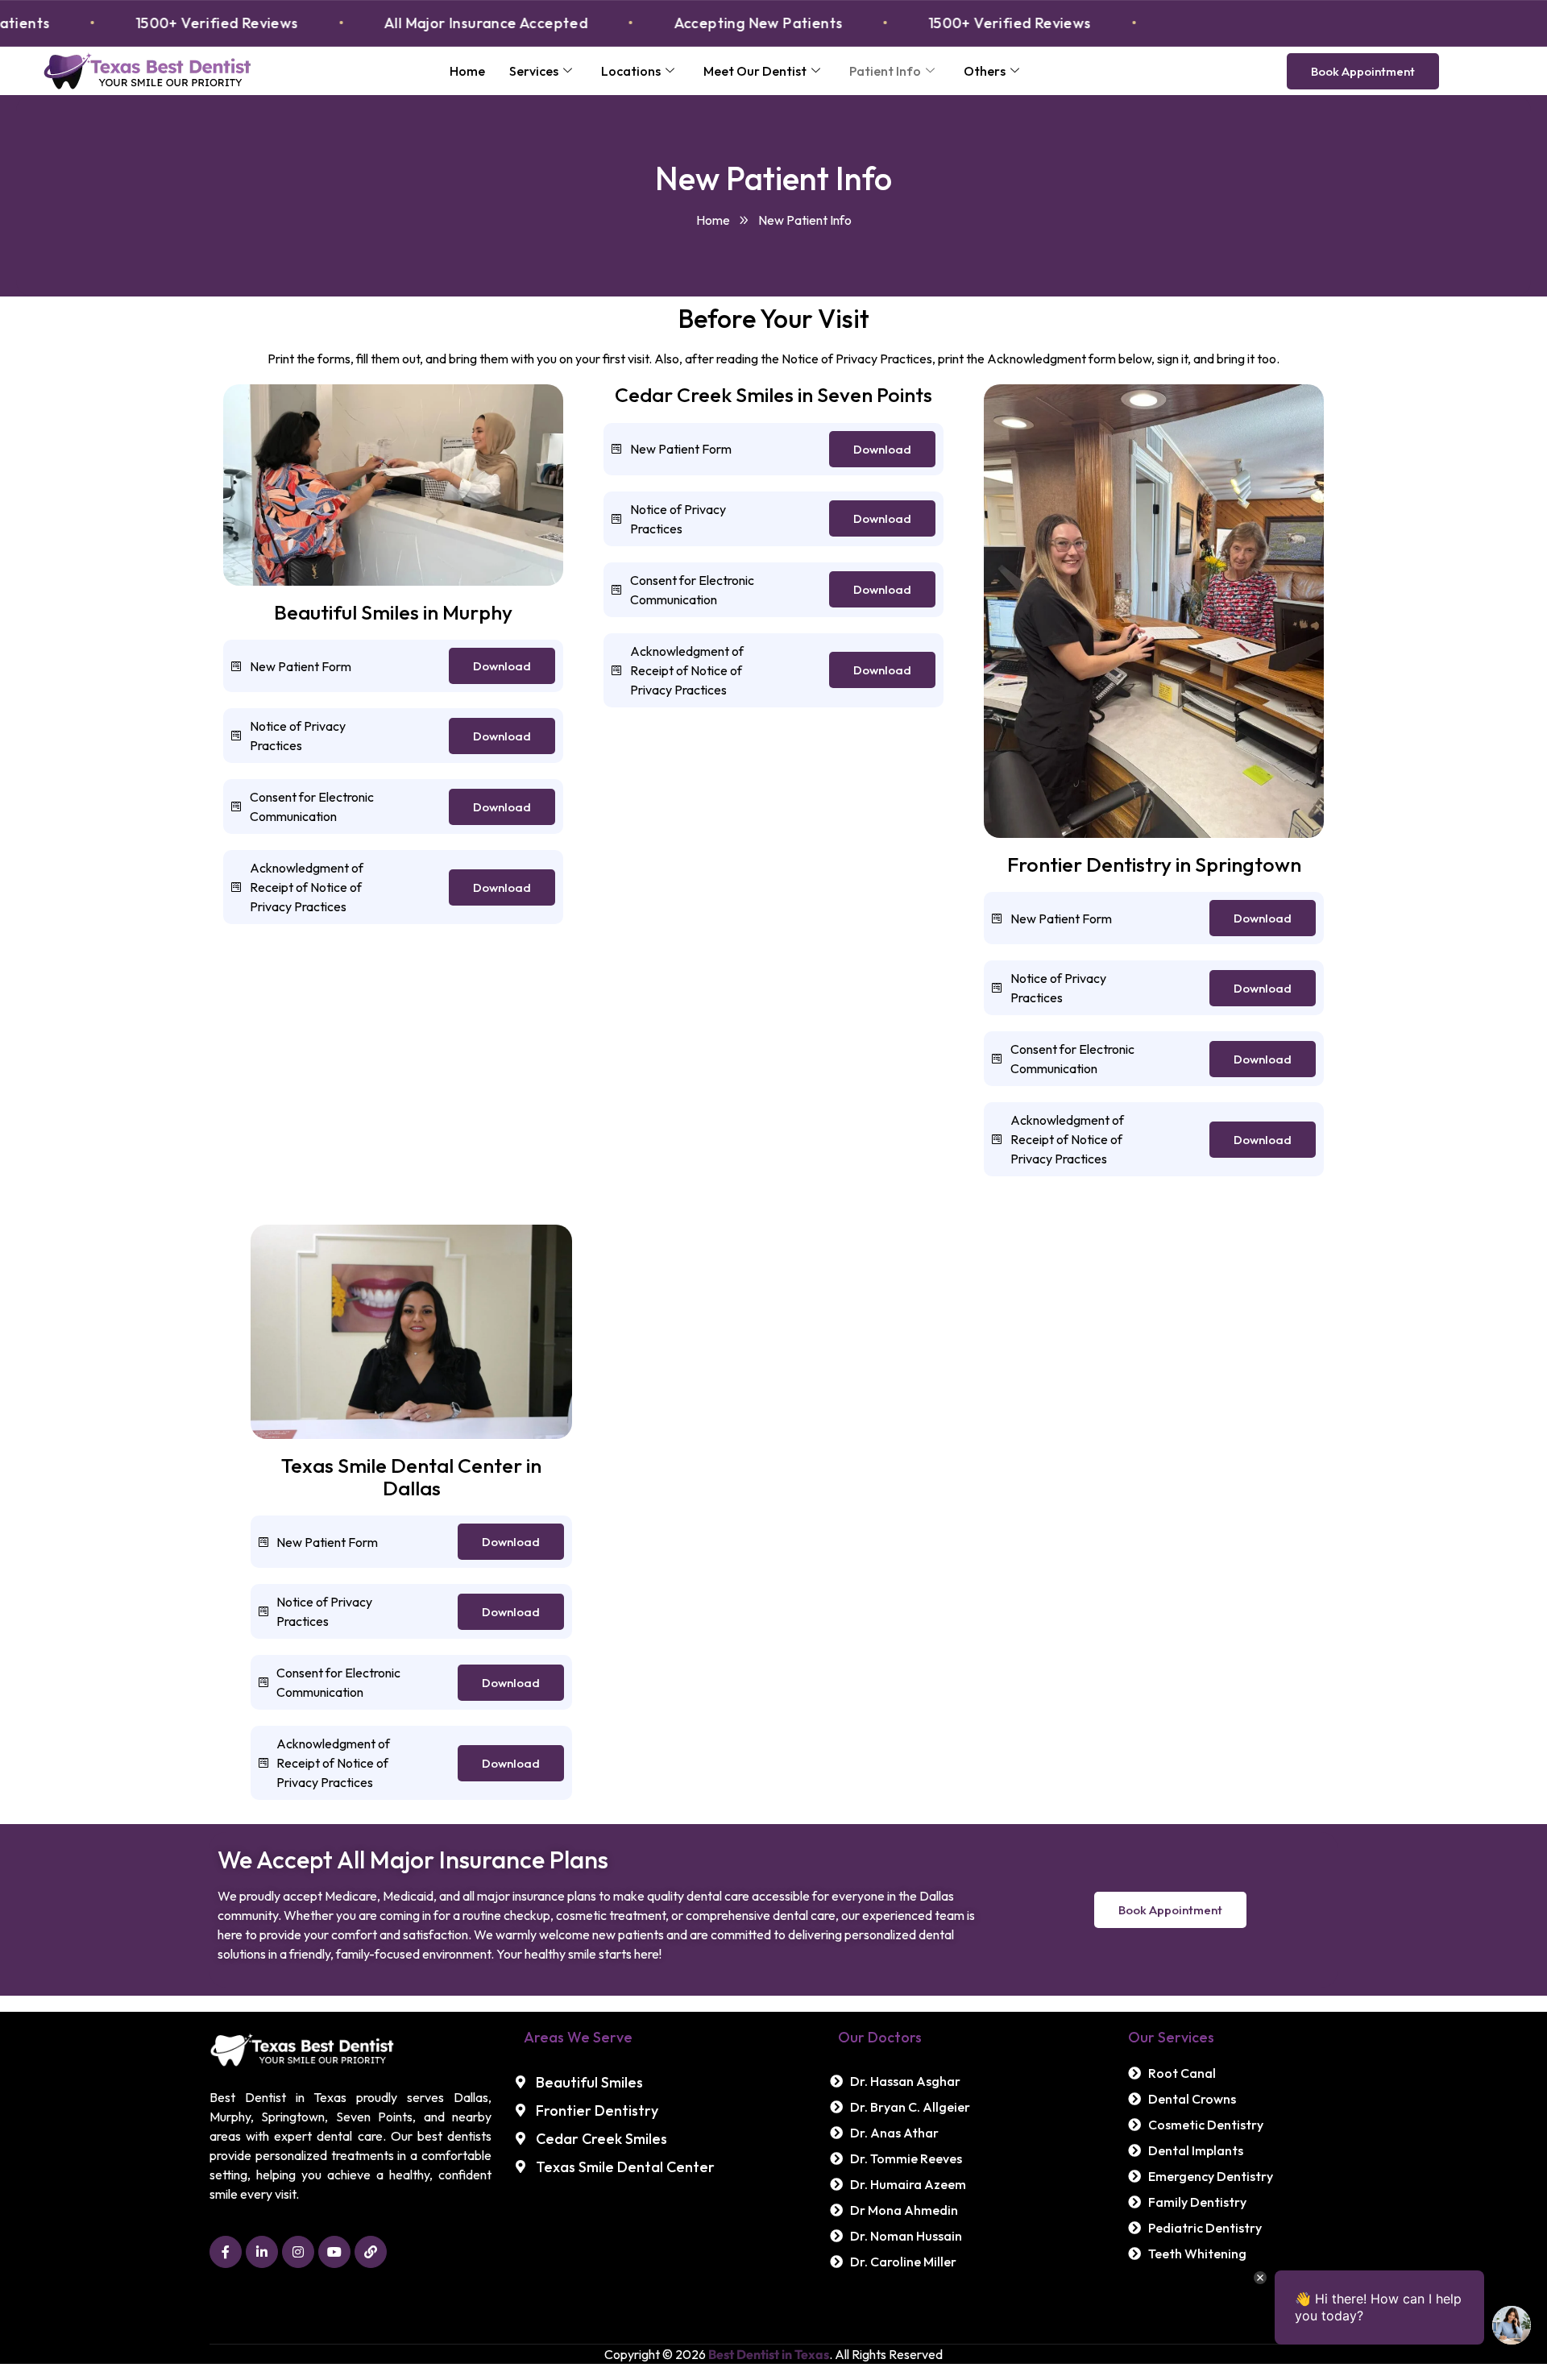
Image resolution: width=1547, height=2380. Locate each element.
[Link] (371, 2252)
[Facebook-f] (226, 2252)
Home (467, 71)
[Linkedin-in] (262, 2252)
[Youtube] (334, 2252)
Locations (631, 71)
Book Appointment (1363, 71)
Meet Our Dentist (755, 71)
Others (985, 71)
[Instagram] (298, 2252)
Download (502, 666)
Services (534, 71)
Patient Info (885, 71)
